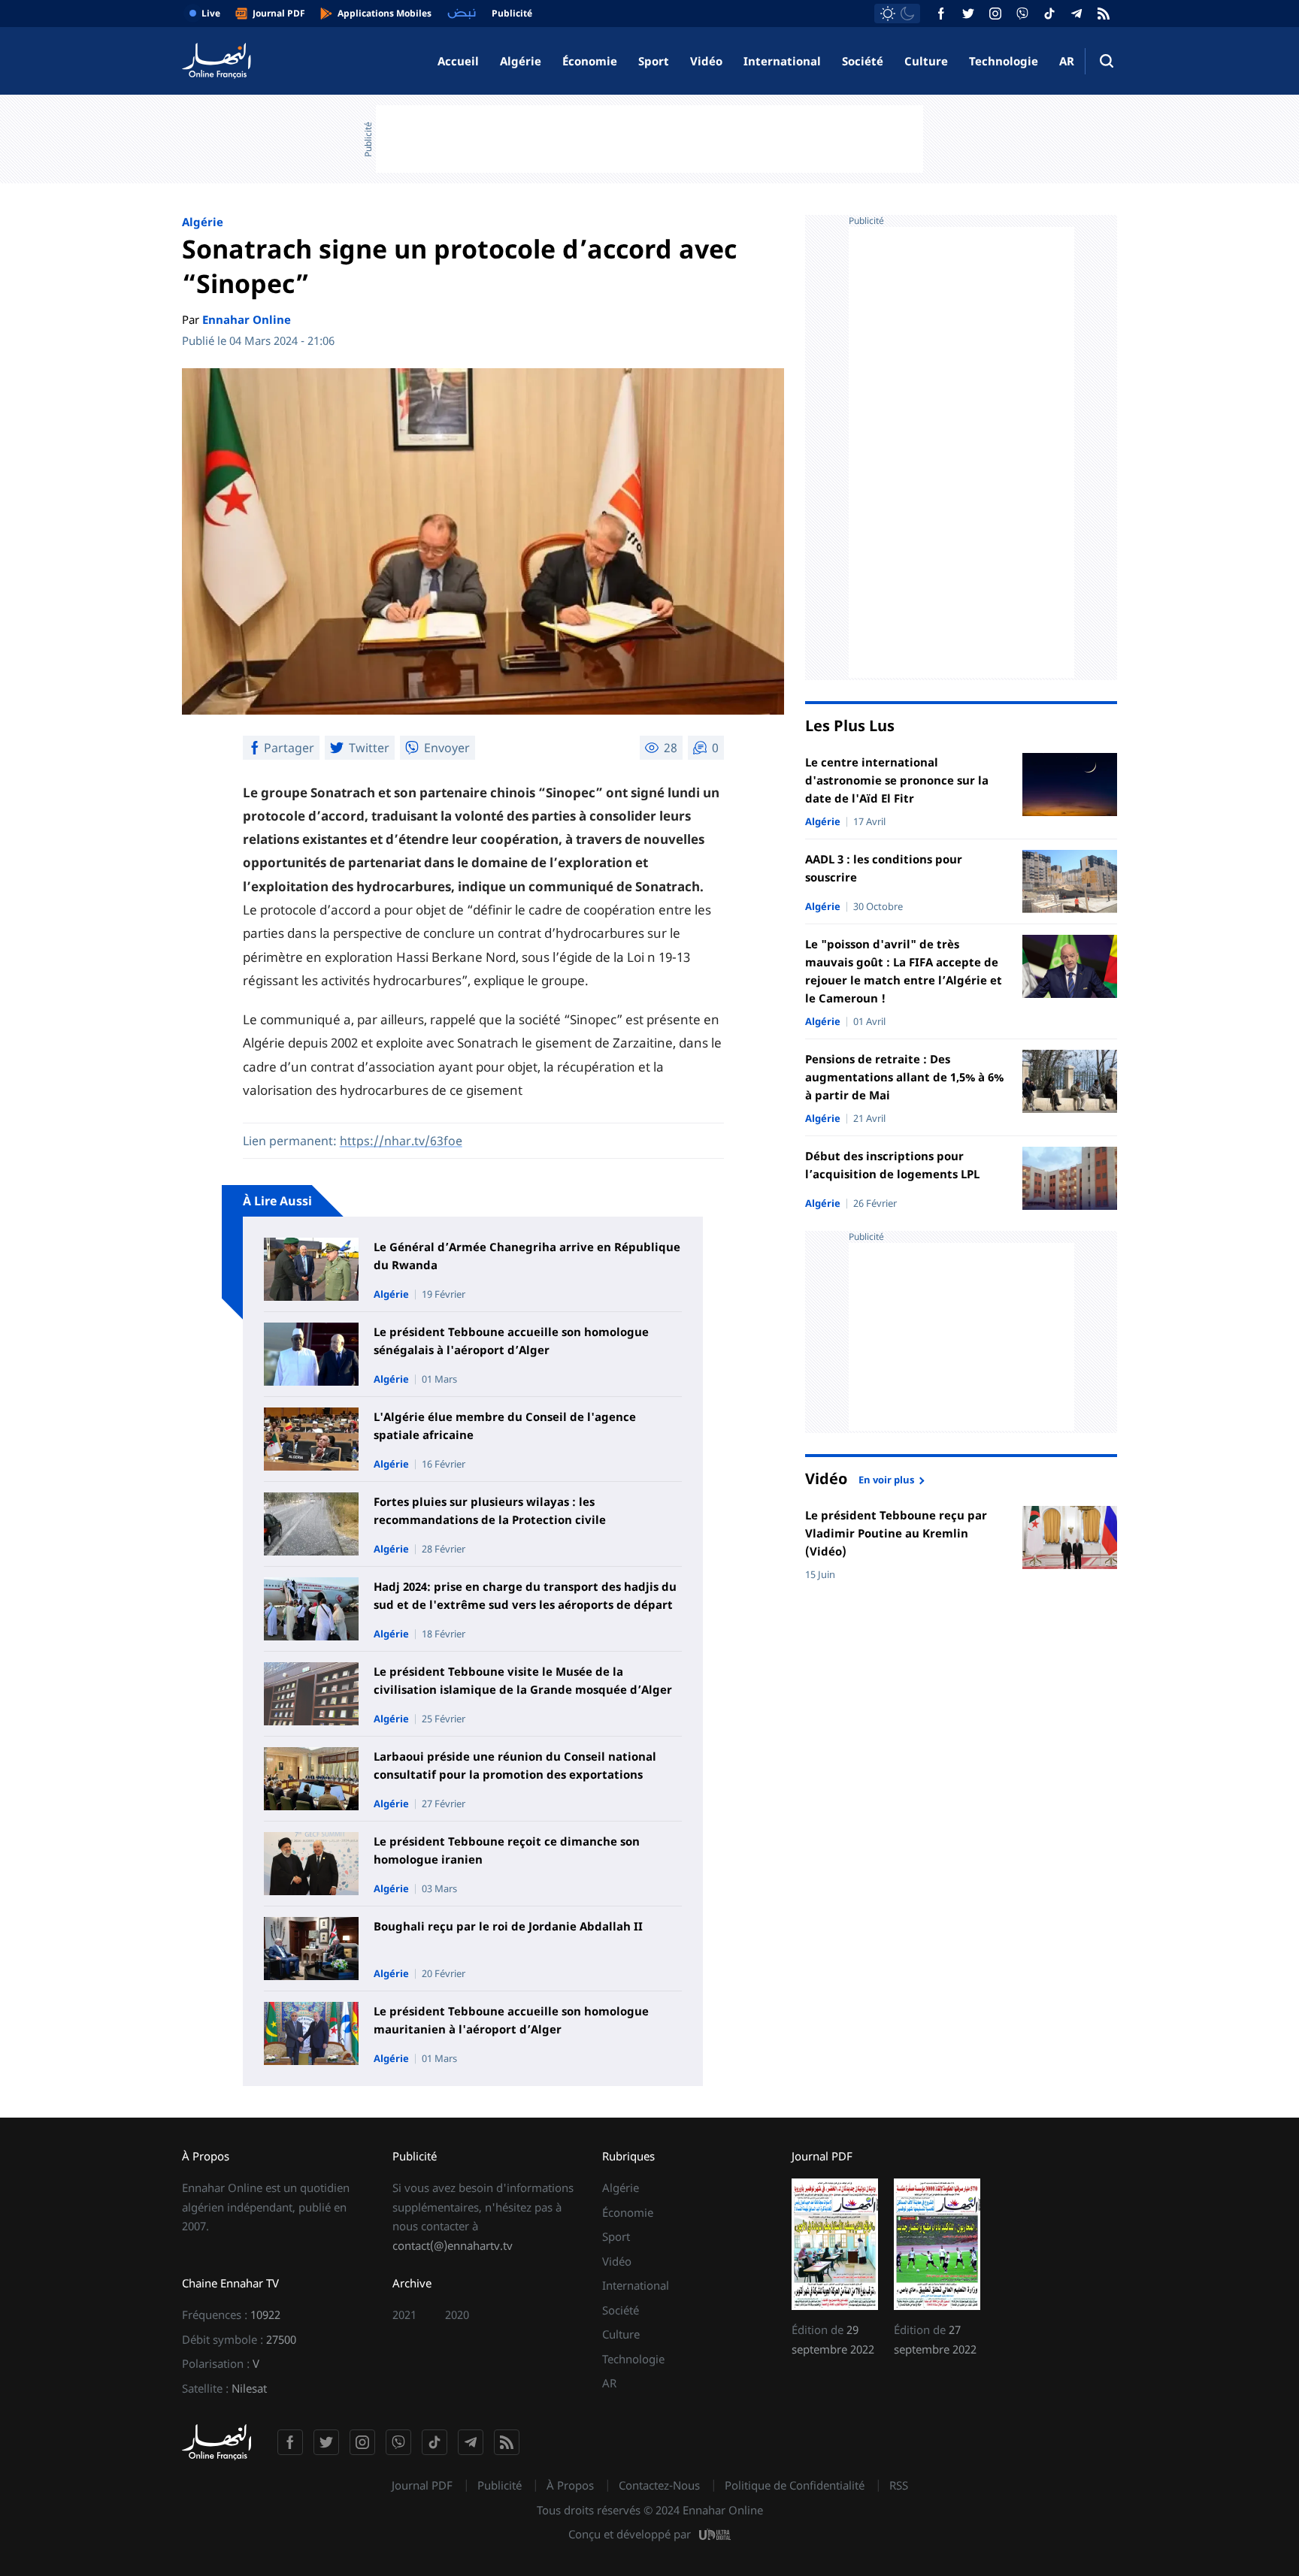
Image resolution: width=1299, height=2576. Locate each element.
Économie (590, 61)
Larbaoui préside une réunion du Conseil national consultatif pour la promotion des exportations (515, 1765)
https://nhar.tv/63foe (401, 1141)
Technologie (1004, 61)
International (782, 61)
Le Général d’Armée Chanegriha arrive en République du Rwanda (527, 1256)
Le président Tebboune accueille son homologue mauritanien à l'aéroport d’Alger (511, 2020)
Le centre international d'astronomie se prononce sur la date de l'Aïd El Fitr (897, 780)
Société (863, 61)
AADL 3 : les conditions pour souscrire (884, 868)
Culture (926, 61)
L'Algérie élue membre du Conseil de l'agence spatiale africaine (505, 1426)
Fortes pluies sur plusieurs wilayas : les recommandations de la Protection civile (490, 1510)
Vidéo (706, 61)
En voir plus (886, 1479)
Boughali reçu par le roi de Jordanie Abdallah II (508, 1926)
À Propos (570, 2485)
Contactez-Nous (659, 2485)
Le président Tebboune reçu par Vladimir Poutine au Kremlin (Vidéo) (896, 1533)
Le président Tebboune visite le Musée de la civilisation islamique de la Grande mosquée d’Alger (523, 1680)
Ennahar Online (247, 319)
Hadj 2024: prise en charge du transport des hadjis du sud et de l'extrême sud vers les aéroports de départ (525, 1595)
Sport (654, 61)
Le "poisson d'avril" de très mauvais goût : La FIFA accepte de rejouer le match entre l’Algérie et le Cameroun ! (904, 971)
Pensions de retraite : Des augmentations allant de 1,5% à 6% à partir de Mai (904, 1077)
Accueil (458, 61)
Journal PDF (422, 2485)
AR (1067, 61)
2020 (457, 2314)
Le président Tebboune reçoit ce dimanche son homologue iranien (507, 1850)
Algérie (521, 61)
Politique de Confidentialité (795, 2485)
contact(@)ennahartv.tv (453, 2245)
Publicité (500, 2485)
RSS (899, 2485)
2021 (404, 2314)
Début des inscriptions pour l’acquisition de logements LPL (892, 1165)
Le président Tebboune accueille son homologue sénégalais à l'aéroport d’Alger (511, 1341)
